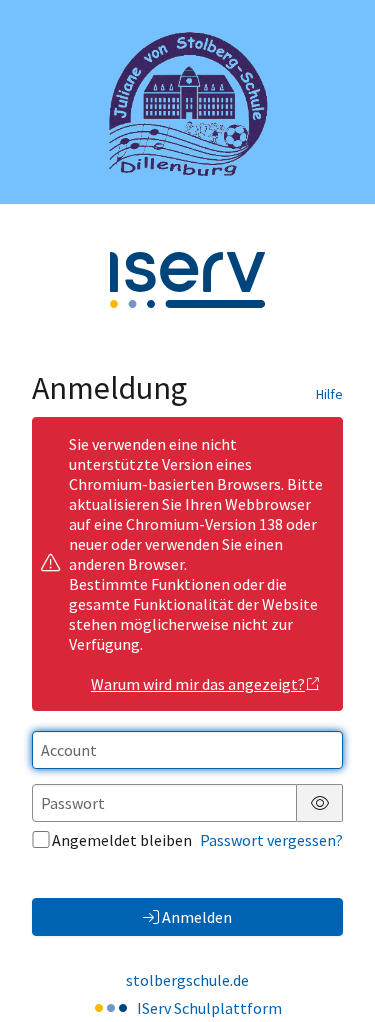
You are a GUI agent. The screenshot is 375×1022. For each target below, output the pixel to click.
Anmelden (197, 917)
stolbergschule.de (187, 980)
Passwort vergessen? (271, 840)
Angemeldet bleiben (122, 840)
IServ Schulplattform (209, 1008)
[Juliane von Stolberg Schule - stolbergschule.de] (188, 102)
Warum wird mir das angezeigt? (198, 684)
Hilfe (329, 394)
